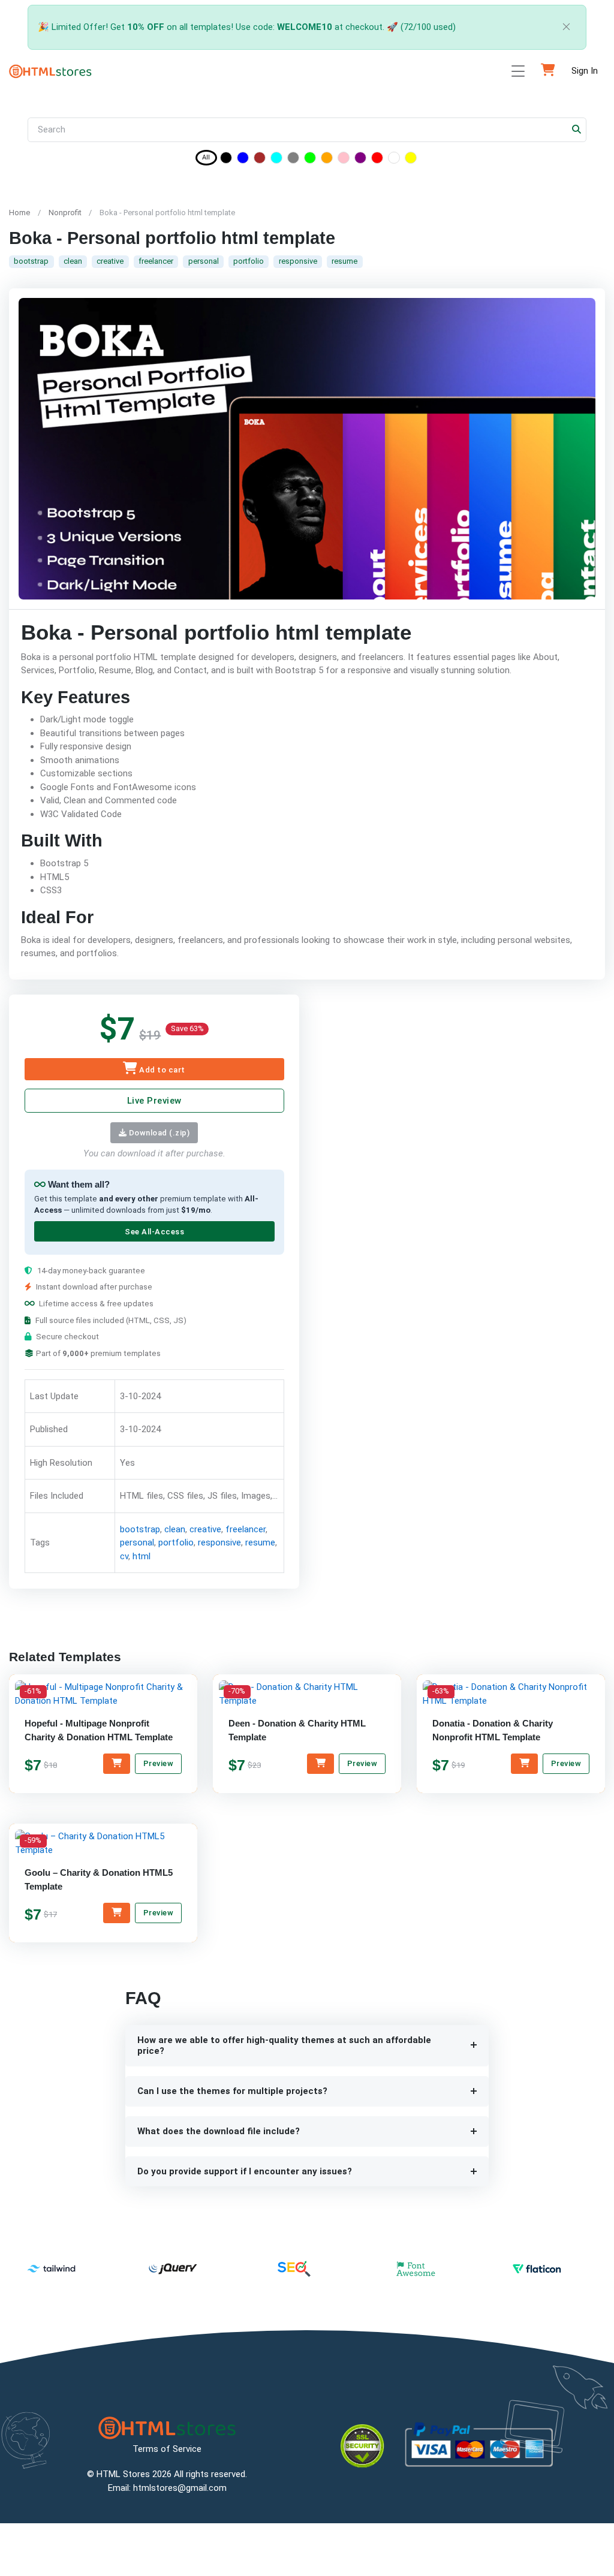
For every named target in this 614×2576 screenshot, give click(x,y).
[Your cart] (548, 71)
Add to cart (161, 1070)
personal (204, 261)
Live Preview (154, 1101)
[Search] (577, 130)
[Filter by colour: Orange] (327, 160)
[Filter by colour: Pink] (344, 160)
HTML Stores (123, 2474)
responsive (298, 261)
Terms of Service (167, 2449)
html (142, 1556)
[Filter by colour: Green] (310, 160)
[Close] (567, 27)
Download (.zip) (158, 1133)
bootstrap (31, 261)
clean (73, 261)
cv (124, 1556)
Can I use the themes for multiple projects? (232, 2091)
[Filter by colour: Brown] (260, 160)
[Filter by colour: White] (394, 160)
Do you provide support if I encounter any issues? (245, 2171)
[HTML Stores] (50, 71)
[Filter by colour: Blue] (243, 160)
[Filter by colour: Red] (377, 160)
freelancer (156, 261)
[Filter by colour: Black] (226, 160)
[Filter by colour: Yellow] (411, 160)
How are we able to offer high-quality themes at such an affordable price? (284, 2046)
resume (344, 261)
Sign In (585, 71)
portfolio (249, 261)
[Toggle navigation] (518, 71)
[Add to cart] (117, 1764)
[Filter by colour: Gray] (293, 160)
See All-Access (154, 1232)
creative (110, 261)
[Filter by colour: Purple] (360, 160)
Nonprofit (65, 213)
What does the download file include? (219, 2131)
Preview (159, 1763)
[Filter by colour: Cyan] (276, 160)
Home (19, 213)
